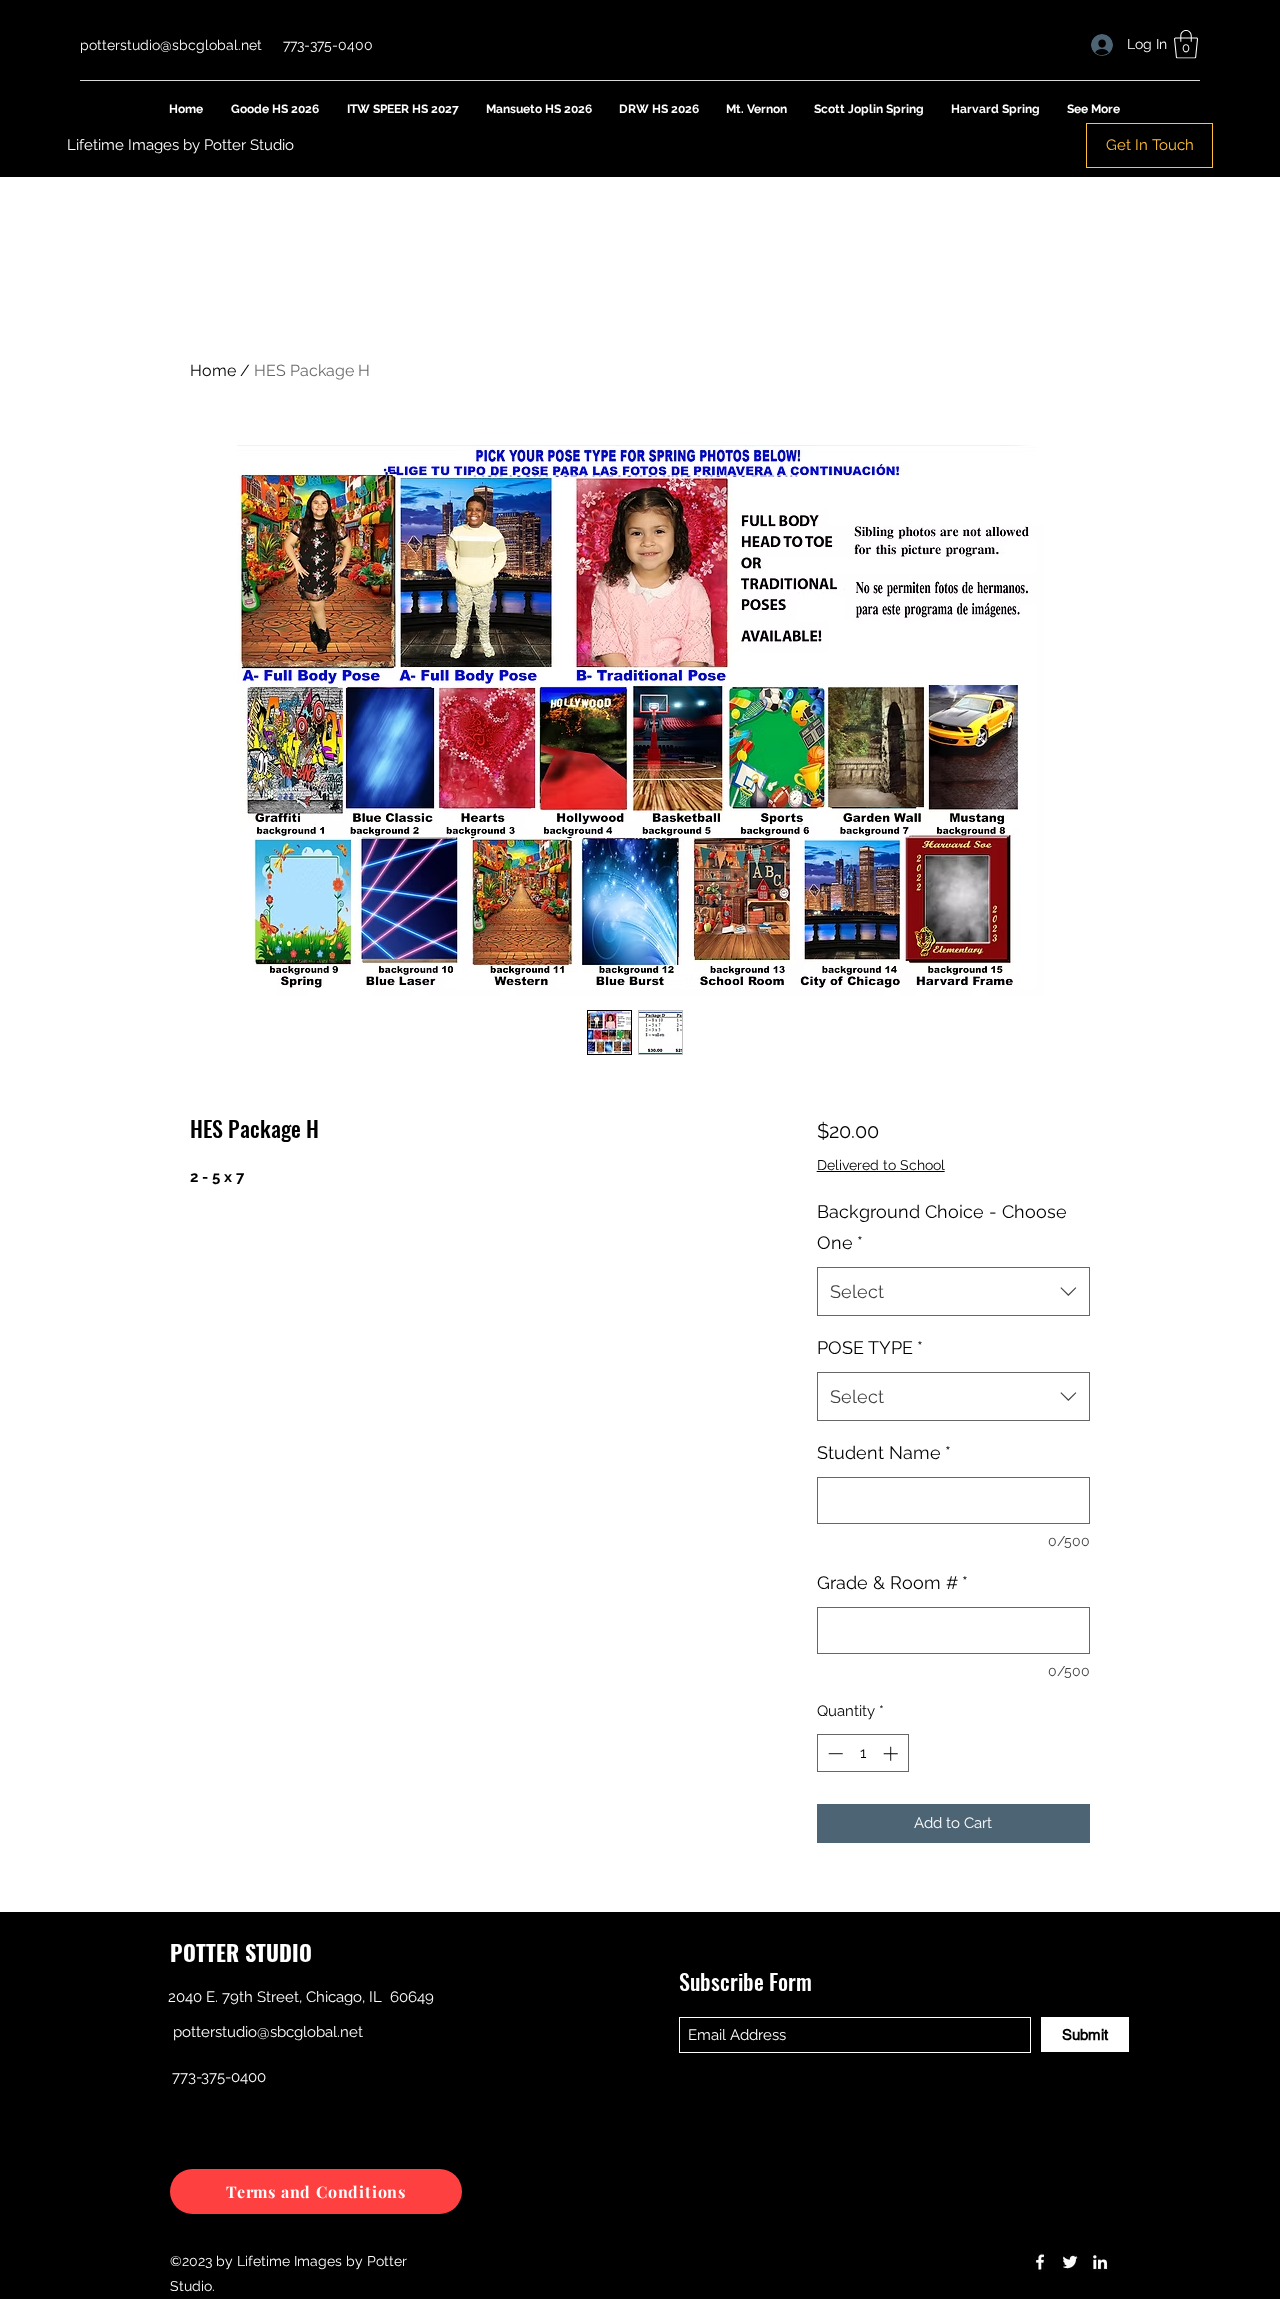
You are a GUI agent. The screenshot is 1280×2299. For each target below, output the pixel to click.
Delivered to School (881, 1165)
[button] (1186, 44)
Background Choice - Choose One (942, 1227)
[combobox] (953, 1292)
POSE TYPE (870, 1347)
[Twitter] (1070, 2262)
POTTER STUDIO (241, 1952)
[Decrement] (833, 1753)
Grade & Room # (892, 1582)
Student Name (884, 1452)
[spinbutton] (862, 1753)
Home (213, 370)
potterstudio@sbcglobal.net (171, 45)
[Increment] (892, 1753)
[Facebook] (1040, 2262)
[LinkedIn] (1100, 2262)
